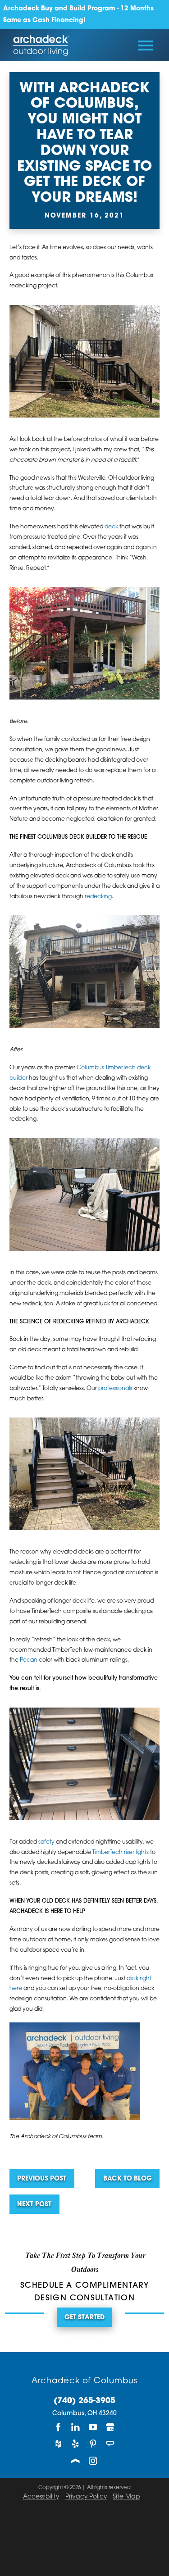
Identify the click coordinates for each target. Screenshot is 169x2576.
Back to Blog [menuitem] (128, 2179)
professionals (115, 1389)
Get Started (84, 2318)
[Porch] (76, 2460)
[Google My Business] (110, 2427)
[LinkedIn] (76, 2427)
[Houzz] (59, 2444)
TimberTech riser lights (121, 1853)
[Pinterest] (93, 2444)
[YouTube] (93, 2427)
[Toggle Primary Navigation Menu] (145, 45)
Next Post (34, 2205)
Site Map (126, 2497)
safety (46, 1842)
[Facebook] (59, 2427)
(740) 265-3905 (84, 2401)
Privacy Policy (86, 2497)
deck (111, 527)
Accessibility (41, 2497)
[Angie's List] (110, 2444)
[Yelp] (76, 2444)
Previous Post (42, 2179)
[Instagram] (93, 2460)
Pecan (29, 1660)
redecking (98, 897)
